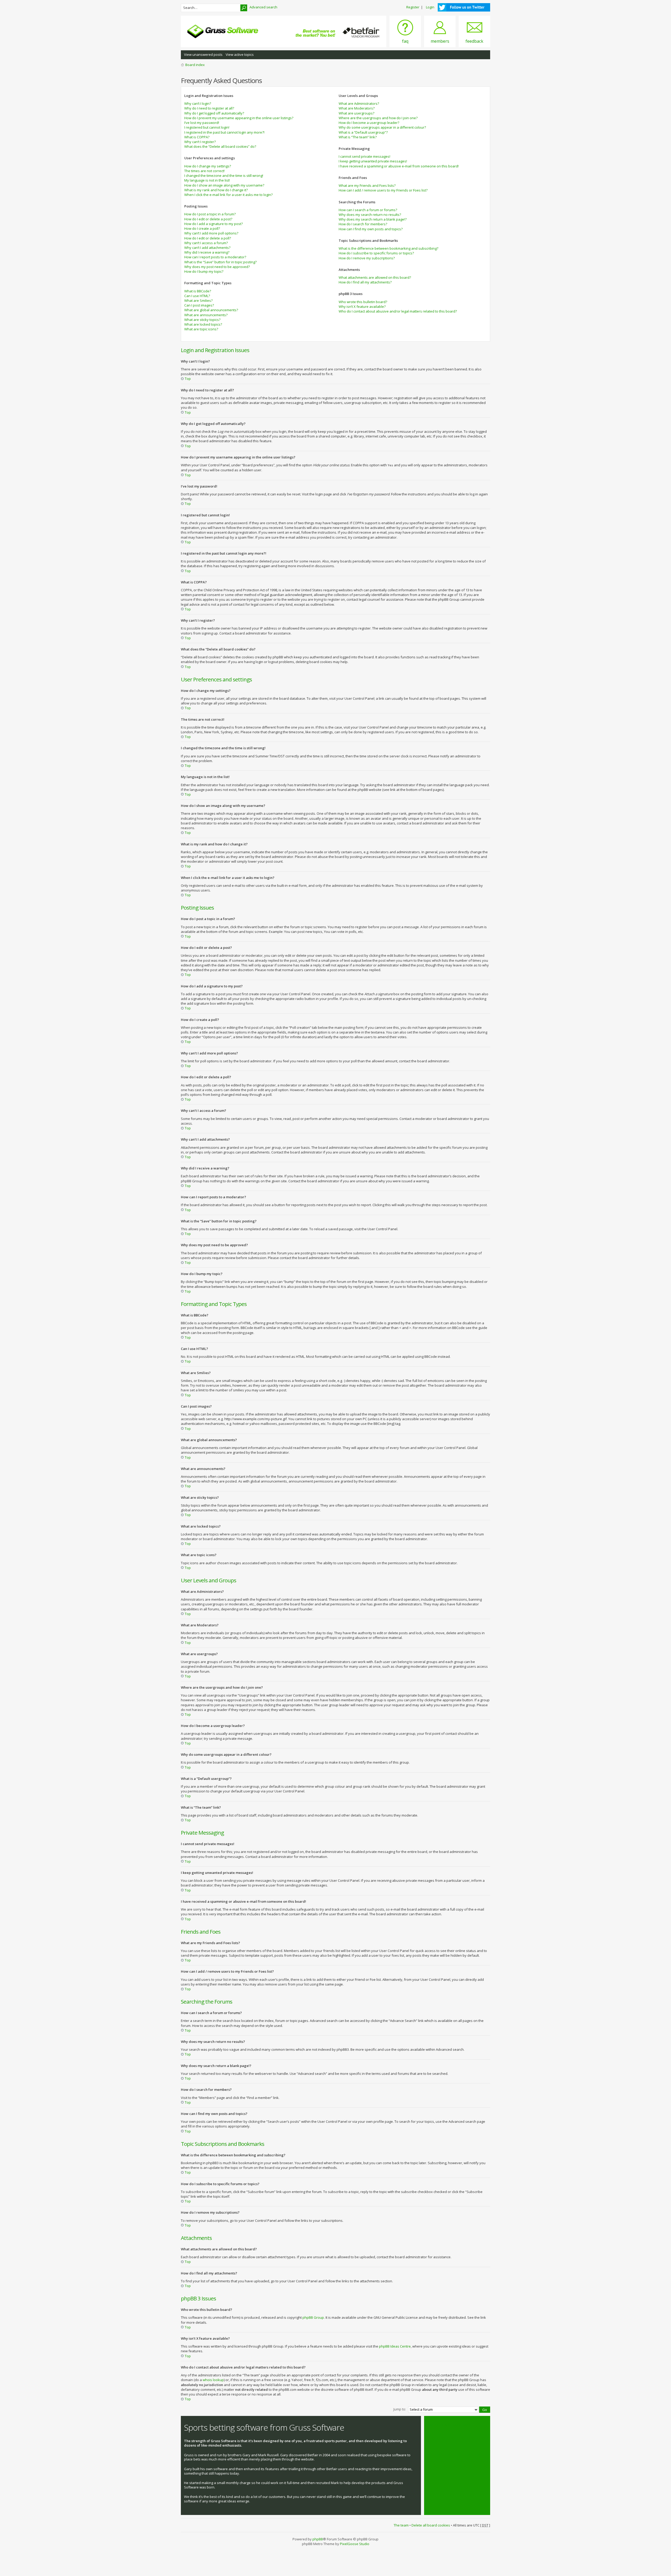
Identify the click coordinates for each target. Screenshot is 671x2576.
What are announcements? (206, 315)
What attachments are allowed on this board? (375, 277)
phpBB (318, 2539)
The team (401, 2525)
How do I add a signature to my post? (213, 224)
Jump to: (400, 2409)
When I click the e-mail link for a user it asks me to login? (228, 195)
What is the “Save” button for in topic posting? (220, 262)
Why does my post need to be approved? (217, 267)
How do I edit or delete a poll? (208, 238)
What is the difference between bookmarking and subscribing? (388, 248)
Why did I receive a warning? (207, 252)
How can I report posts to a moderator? (215, 257)
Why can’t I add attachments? (207, 248)
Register (413, 7)
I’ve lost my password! (202, 123)
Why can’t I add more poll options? (211, 233)
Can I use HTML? (197, 296)
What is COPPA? (197, 137)
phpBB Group (313, 2317)
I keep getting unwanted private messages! (373, 161)
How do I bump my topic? (204, 271)
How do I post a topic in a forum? (210, 214)
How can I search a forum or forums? (368, 210)
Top (188, 379)
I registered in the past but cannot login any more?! (224, 132)
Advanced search (263, 7)
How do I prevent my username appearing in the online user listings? (239, 118)
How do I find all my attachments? (365, 282)
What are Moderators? (357, 108)
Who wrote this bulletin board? (363, 302)
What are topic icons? (201, 329)
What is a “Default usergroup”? (363, 132)
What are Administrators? (359, 103)
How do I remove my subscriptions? (367, 258)
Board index (195, 65)
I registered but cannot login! (207, 127)
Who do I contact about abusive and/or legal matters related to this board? (398, 311)
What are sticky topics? (202, 320)
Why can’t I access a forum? (206, 243)
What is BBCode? (198, 291)
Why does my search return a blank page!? (373, 219)
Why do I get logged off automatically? (214, 113)
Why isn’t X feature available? (362, 307)
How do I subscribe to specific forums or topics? (376, 253)
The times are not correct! (204, 171)
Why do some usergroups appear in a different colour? (382, 127)
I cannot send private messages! (364, 156)
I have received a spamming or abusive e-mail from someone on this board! (399, 166)
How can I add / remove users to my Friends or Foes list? (383, 190)
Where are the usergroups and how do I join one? (378, 118)
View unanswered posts (203, 54)
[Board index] (223, 31)
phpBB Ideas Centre (395, 2346)
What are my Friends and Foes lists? (367, 185)
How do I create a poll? (202, 228)
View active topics (240, 54)
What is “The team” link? (358, 137)
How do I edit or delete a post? (208, 219)
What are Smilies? (198, 300)
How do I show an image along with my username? (224, 185)
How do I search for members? (363, 224)
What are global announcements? (211, 310)
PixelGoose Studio (355, 2544)
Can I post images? (199, 305)
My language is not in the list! (207, 180)
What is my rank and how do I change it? (216, 190)
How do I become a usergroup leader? (369, 123)
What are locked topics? (203, 324)
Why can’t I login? (198, 103)
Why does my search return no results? (370, 215)
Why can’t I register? (200, 142)
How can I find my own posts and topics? (371, 229)
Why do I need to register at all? (209, 108)
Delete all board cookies (431, 2525)
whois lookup (213, 2380)
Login (430, 7)
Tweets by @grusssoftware (449, 2425)
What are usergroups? (356, 113)
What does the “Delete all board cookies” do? (220, 146)
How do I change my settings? (208, 166)
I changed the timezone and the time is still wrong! (224, 176)
